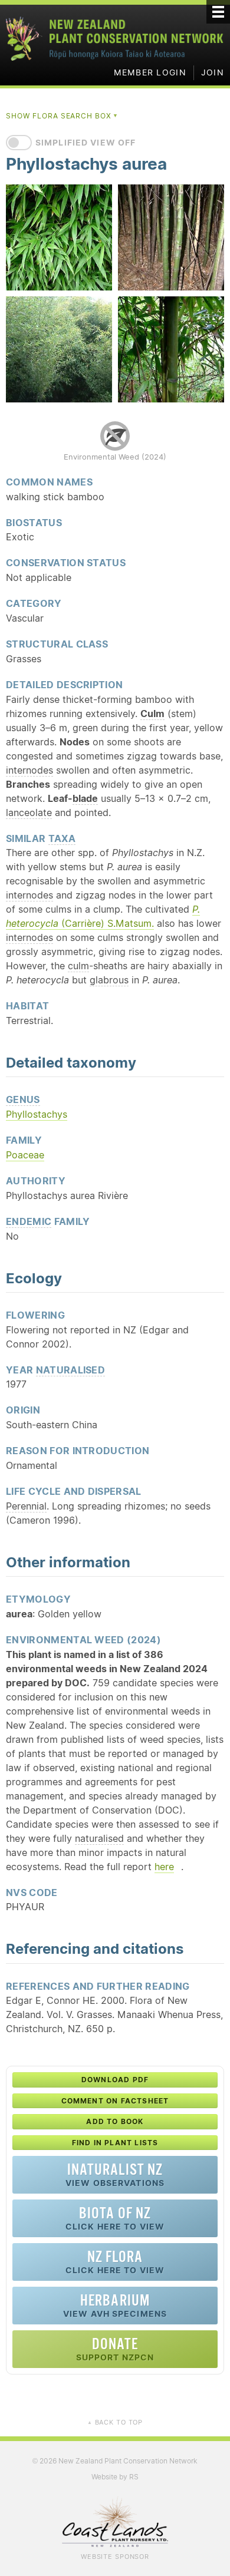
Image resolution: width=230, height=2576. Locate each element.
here (164, 1867)
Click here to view (115, 2218)
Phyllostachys (37, 1114)
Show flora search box (62, 116)
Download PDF (115, 2080)
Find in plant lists (115, 2143)
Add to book (115, 2121)
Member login (150, 72)
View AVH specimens (115, 2305)
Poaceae (25, 1155)
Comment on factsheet (115, 2101)
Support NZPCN (115, 2349)
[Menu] (218, 12)
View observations (115, 2174)
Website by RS (115, 2477)
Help (67, 1892)
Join (213, 72)
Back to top (115, 2422)
